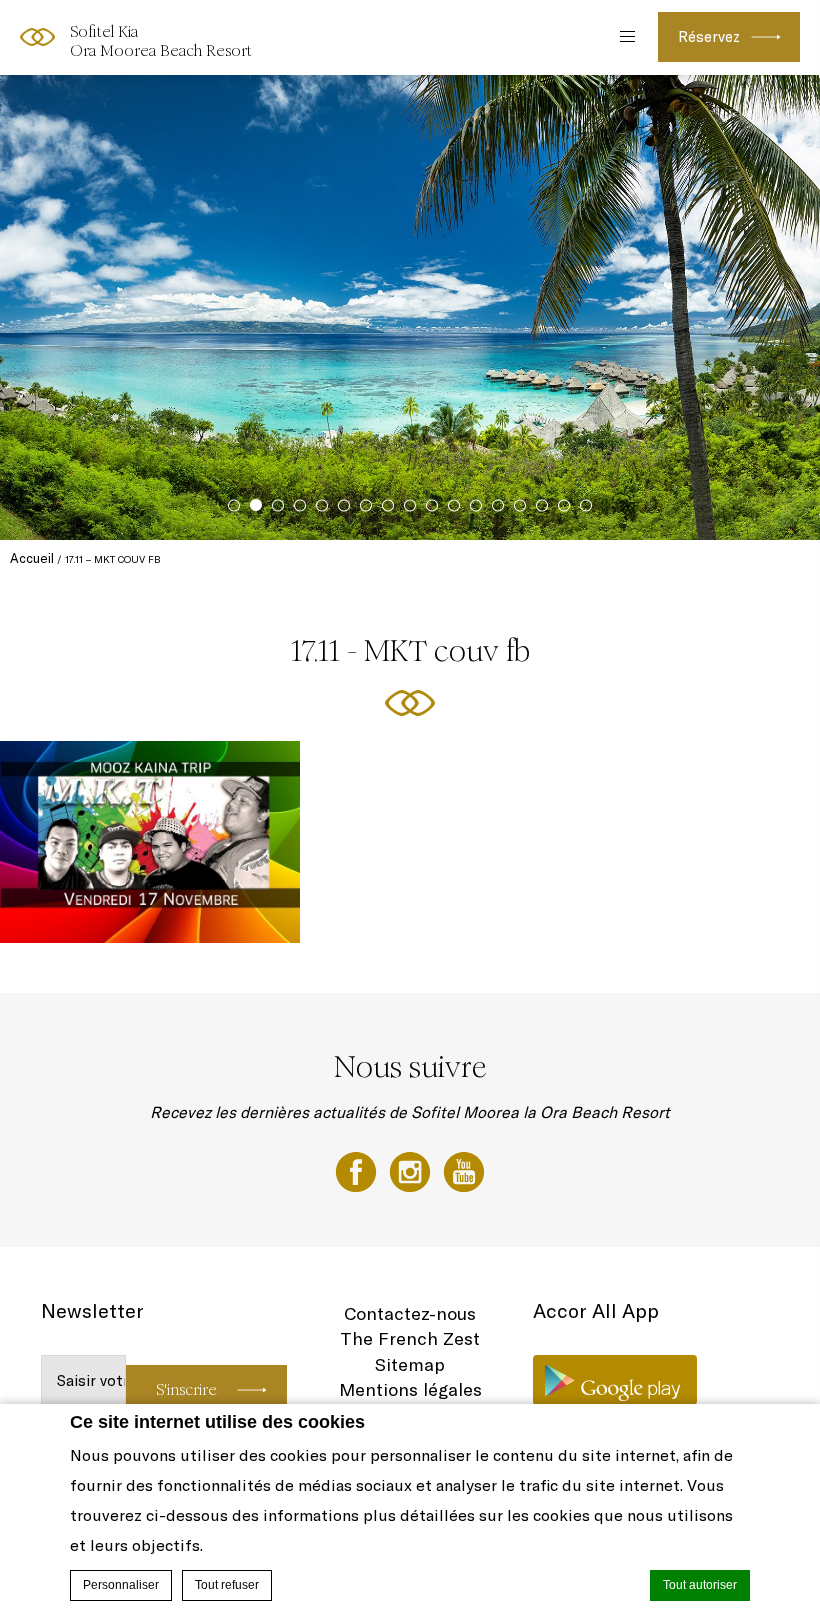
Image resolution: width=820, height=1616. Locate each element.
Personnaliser (121, 1585)
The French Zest (410, 1338)
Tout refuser (227, 1585)
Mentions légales (410, 1389)
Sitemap (410, 1364)
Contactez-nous (410, 1313)
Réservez (709, 36)
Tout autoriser (700, 1585)
